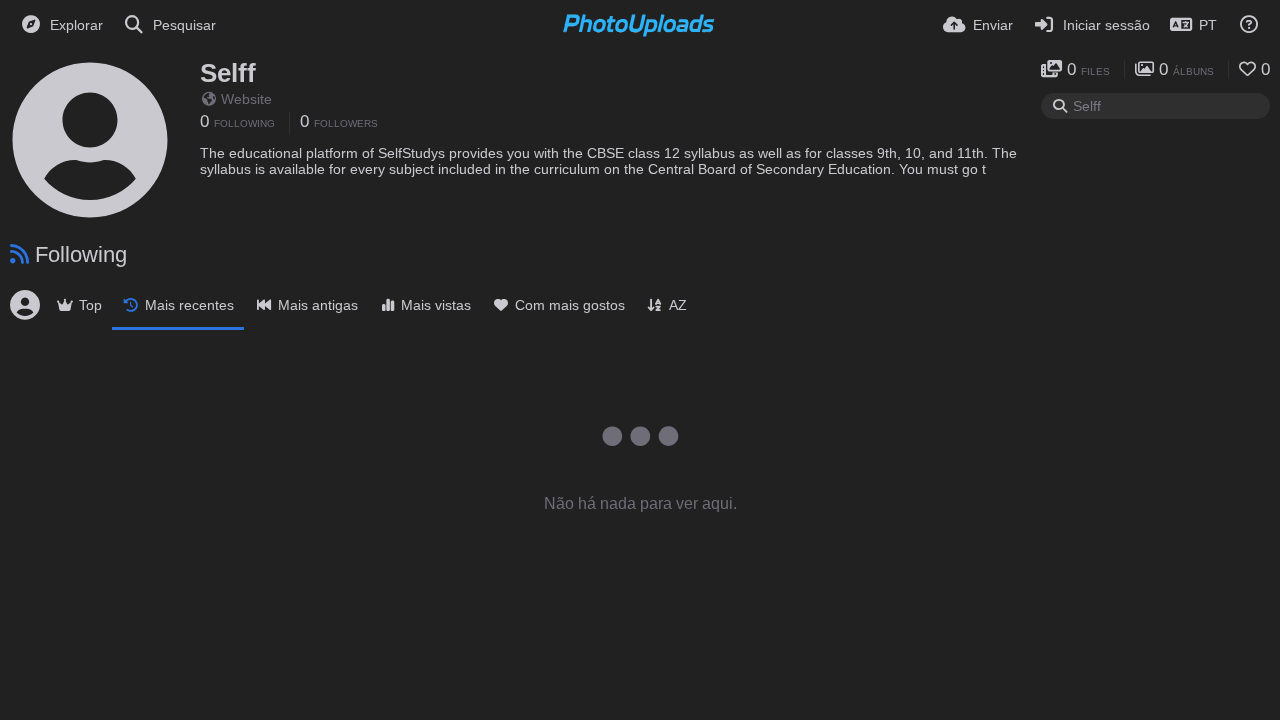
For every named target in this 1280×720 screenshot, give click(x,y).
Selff (228, 73)
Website (246, 99)
